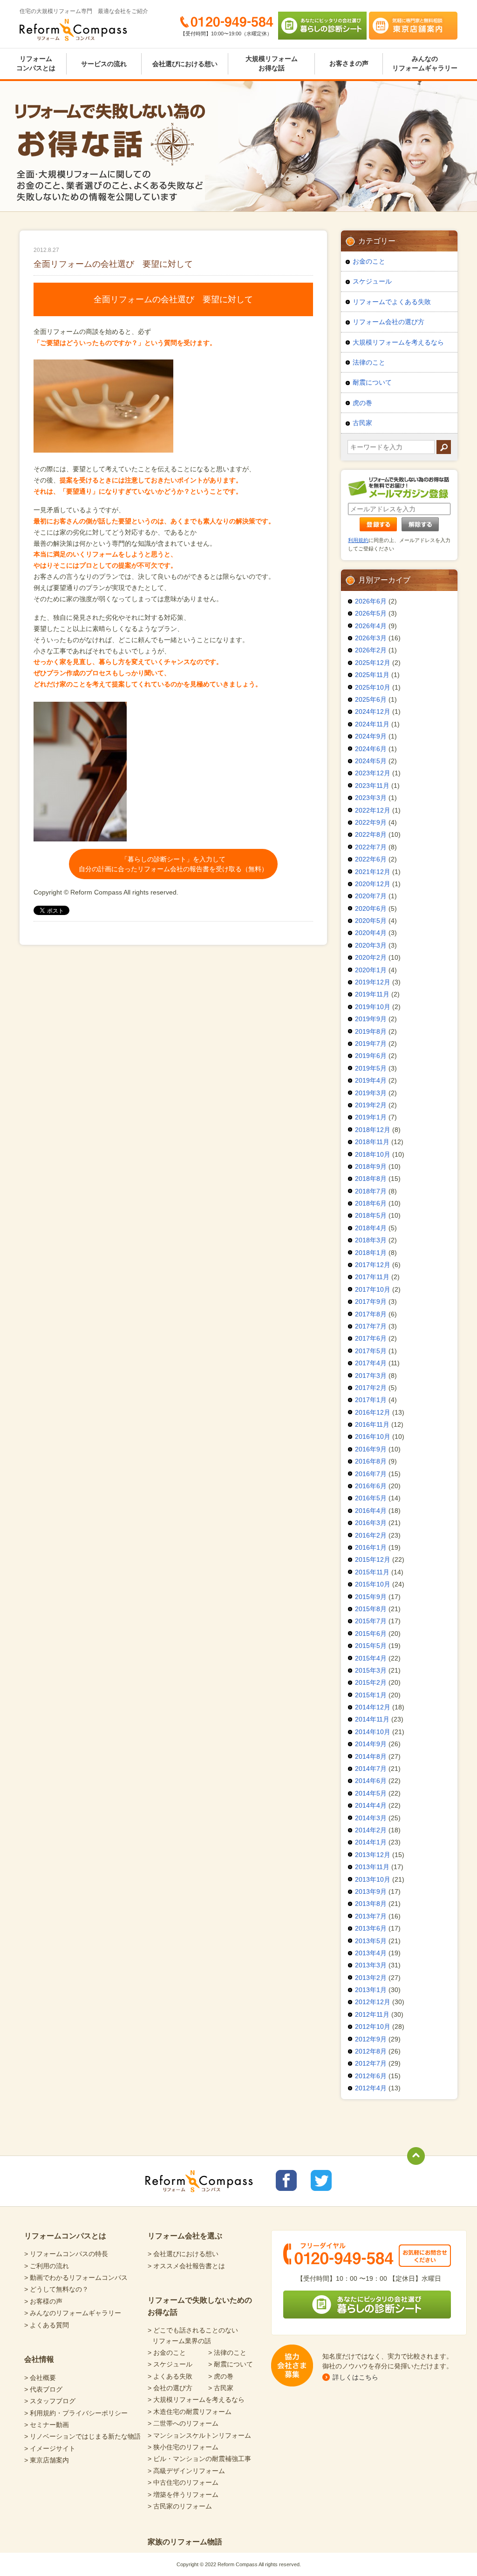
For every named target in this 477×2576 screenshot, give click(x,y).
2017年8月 (371, 1314)
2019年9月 (371, 1019)
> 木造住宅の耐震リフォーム (190, 2412)
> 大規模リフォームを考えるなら (196, 2400)
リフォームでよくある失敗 (392, 302)
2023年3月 (371, 798)
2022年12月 (373, 810)
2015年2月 (371, 1682)
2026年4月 (371, 626)
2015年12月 (373, 1559)
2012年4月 (371, 2088)
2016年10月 (373, 1437)
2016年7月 (371, 1474)
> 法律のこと (227, 2352)
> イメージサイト (50, 2448)
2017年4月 (371, 1363)
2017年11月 (372, 1277)
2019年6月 (371, 1056)
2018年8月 (371, 1179)
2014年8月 (371, 1756)
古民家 (362, 423)
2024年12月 (373, 712)
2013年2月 (371, 1978)
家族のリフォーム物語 (185, 2542)
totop (416, 2156)
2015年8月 (371, 1609)
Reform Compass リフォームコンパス (73, 30)
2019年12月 (373, 982)
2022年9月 (371, 822)
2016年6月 (371, 1486)
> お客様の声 (43, 2301)
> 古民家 (221, 2388)
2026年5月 (371, 613)
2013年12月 (373, 1855)
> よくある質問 (47, 2325)
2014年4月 (371, 1805)
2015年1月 (371, 1695)
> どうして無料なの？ (56, 2289)
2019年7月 (371, 1044)
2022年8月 (371, 834)
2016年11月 (372, 1424)
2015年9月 (371, 1597)
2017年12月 (373, 1265)
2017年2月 (371, 1388)
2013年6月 (371, 1928)
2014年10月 (373, 1732)
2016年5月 (371, 1498)
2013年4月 (371, 1953)
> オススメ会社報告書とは (186, 2266)
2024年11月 (372, 724)
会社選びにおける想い (185, 64)
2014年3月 (371, 1818)
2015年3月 (371, 1670)
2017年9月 (371, 1302)
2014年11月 (372, 1719)
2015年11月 (372, 1572)
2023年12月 (373, 773)
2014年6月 (371, 1781)
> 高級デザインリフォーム (186, 2471)
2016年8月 (371, 1461)
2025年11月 (372, 675)
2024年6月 (371, 749)
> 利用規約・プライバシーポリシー (76, 2413)
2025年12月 (373, 663)
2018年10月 (373, 1154)
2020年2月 (371, 957)
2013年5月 (371, 1941)
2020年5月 (371, 921)
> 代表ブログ (43, 2389)
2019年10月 (373, 1007)
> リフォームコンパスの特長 (66, 2254)
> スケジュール (170, 2364)
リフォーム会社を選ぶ (185, 2236)
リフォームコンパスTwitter (321, 2180)
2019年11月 (372, 994)
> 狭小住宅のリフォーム (183, 2447)
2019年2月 (371, 1105)
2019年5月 (371, 1068)
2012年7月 (371, 2063)
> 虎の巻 (221, 2376)
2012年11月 (372, 2014)
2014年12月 (373, 1707)
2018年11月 (372, 1142)
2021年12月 (373, 872)
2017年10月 (373, 1289)
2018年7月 (371, 1191)
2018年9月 (371, 1166)
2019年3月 (371, 1093)
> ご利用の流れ (47, 2266)
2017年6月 (371, 1338)
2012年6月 (371, 2076)
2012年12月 (373, 2002)
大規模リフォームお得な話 (272, 63)
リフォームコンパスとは (36, 63)
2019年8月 (371, 1031)
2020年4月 (371, 933)
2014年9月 (371, 1744)
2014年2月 (371, 1830)
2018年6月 (371, 1203)
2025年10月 (373, 687)
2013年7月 (371, 1916)
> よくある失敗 (170, 2376)
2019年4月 (371, 1080)
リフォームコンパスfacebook (286, 2180)
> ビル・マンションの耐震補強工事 (199, 2459)
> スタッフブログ (50, 2401)
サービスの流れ (104, 64)
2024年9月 (371, 736)
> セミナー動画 (47, 2425)
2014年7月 (371, 1769)
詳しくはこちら (355, 2377)
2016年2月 (371, 1535)
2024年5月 (371, 761)
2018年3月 (371, 1240)
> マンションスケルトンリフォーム (199, 2435)
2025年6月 (371, 699)
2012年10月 (373, 2027)
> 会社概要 (40, 2378)
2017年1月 (371, 1400)
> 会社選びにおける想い (183, 2254)
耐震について (372, 382)
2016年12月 (373, 1412)
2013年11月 (372, 1867)
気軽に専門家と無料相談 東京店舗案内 (413, 26)
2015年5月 (371, 1646)
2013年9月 (371, 1891)
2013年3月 (371, 1965)
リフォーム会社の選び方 (388, 322)
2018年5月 (371, 1215)
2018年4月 (371, 1228)
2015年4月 (371, 1658)
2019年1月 (371, 1117)
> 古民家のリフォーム (180, 2506)
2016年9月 (371, 1449)
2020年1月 (371, 970)
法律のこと (369, 362)
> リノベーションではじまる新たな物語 (82, 2436)
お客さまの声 (349, 63)
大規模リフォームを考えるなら (398, 342)
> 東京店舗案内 (47, 2460)
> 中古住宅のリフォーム (183, 2482)
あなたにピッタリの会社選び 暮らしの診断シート (322, 26)
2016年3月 (371, 1523)
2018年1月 (371, 1253)
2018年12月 (373, 1130)
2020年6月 (371, 908)
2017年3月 (371, 1376)
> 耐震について (231, 2364)
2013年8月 (371, 1904)
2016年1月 (371, 1547)
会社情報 (39, 2359)
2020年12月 (373, 884)
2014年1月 (371, 1842)
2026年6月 (371, 601)
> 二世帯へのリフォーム (183, 2423)
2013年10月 (373, 1879)
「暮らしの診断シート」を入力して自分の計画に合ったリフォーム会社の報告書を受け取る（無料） (173, 864)
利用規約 (358, 540)
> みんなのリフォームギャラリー (73, 2313)
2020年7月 (371, 896)
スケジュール (372, 281)
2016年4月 (371, 1511)
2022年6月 (371, 859)
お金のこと (369, 261)
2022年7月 (371, 847)
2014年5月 (371, 1793)
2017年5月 (371, 1351)
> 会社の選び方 (170, 2388)
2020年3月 (371, 945)
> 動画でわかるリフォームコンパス (76, 2278)
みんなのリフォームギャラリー (425, 63)
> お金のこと (167, 2352)
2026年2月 (371, 650)
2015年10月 (373, 1584)
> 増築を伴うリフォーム (183, 2495)
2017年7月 (371, 1326)
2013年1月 (371, 1990)
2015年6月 (371, 1634)
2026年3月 (371, 638)
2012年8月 (371, 2051)
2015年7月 (371, 1621)
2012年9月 (371, 2039)
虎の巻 (362, 403)
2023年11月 (372, 786)
